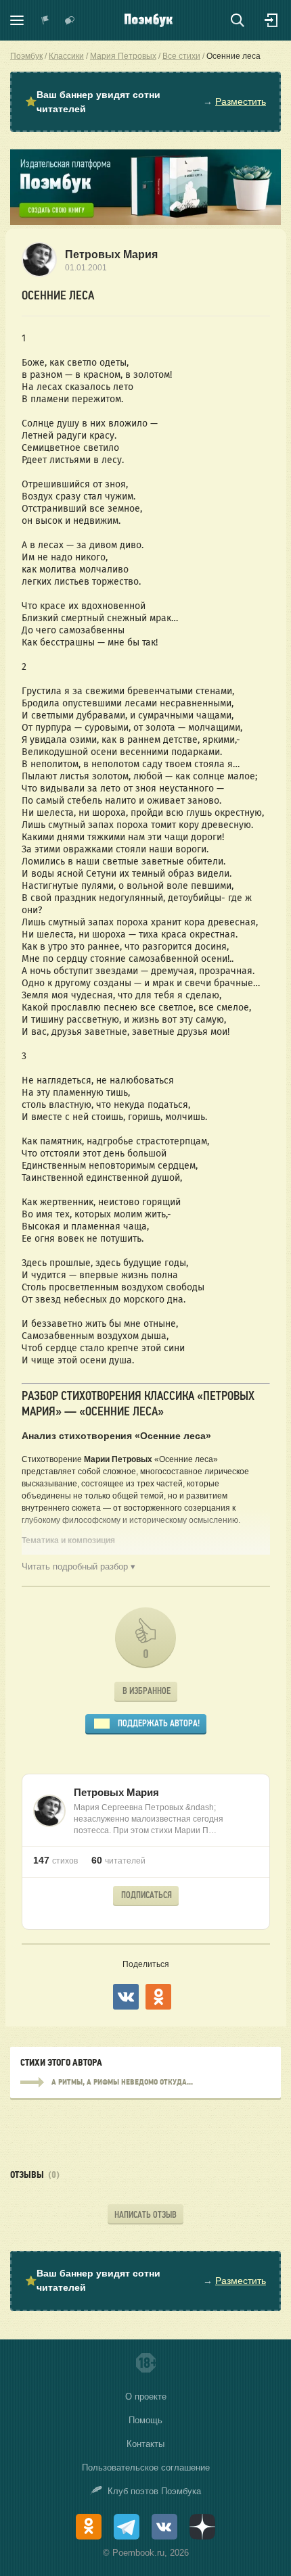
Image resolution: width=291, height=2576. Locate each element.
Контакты (145, 2444)
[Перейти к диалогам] (70, 20)
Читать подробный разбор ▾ (79, 1566)
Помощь (145, 2420)
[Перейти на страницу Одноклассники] (89, 2527)
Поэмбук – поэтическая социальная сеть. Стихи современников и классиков (149, 20)
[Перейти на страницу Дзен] (202, 2527)
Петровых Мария (111, 254)
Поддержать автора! (159, 1723)
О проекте (146, 2397)
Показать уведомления (45, 20)
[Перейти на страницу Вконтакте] (164, 2527)
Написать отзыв (145, 2215)
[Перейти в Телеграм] (127, 2527)
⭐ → (145, 102)
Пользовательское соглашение (146, 2468)
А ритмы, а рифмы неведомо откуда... (145, 2083)
